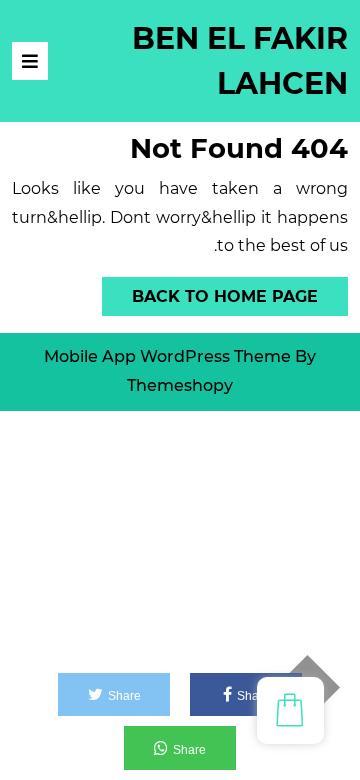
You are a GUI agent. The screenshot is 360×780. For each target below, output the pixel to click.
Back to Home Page (240, 291)
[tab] (30, 61)
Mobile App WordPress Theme (167, 356)
